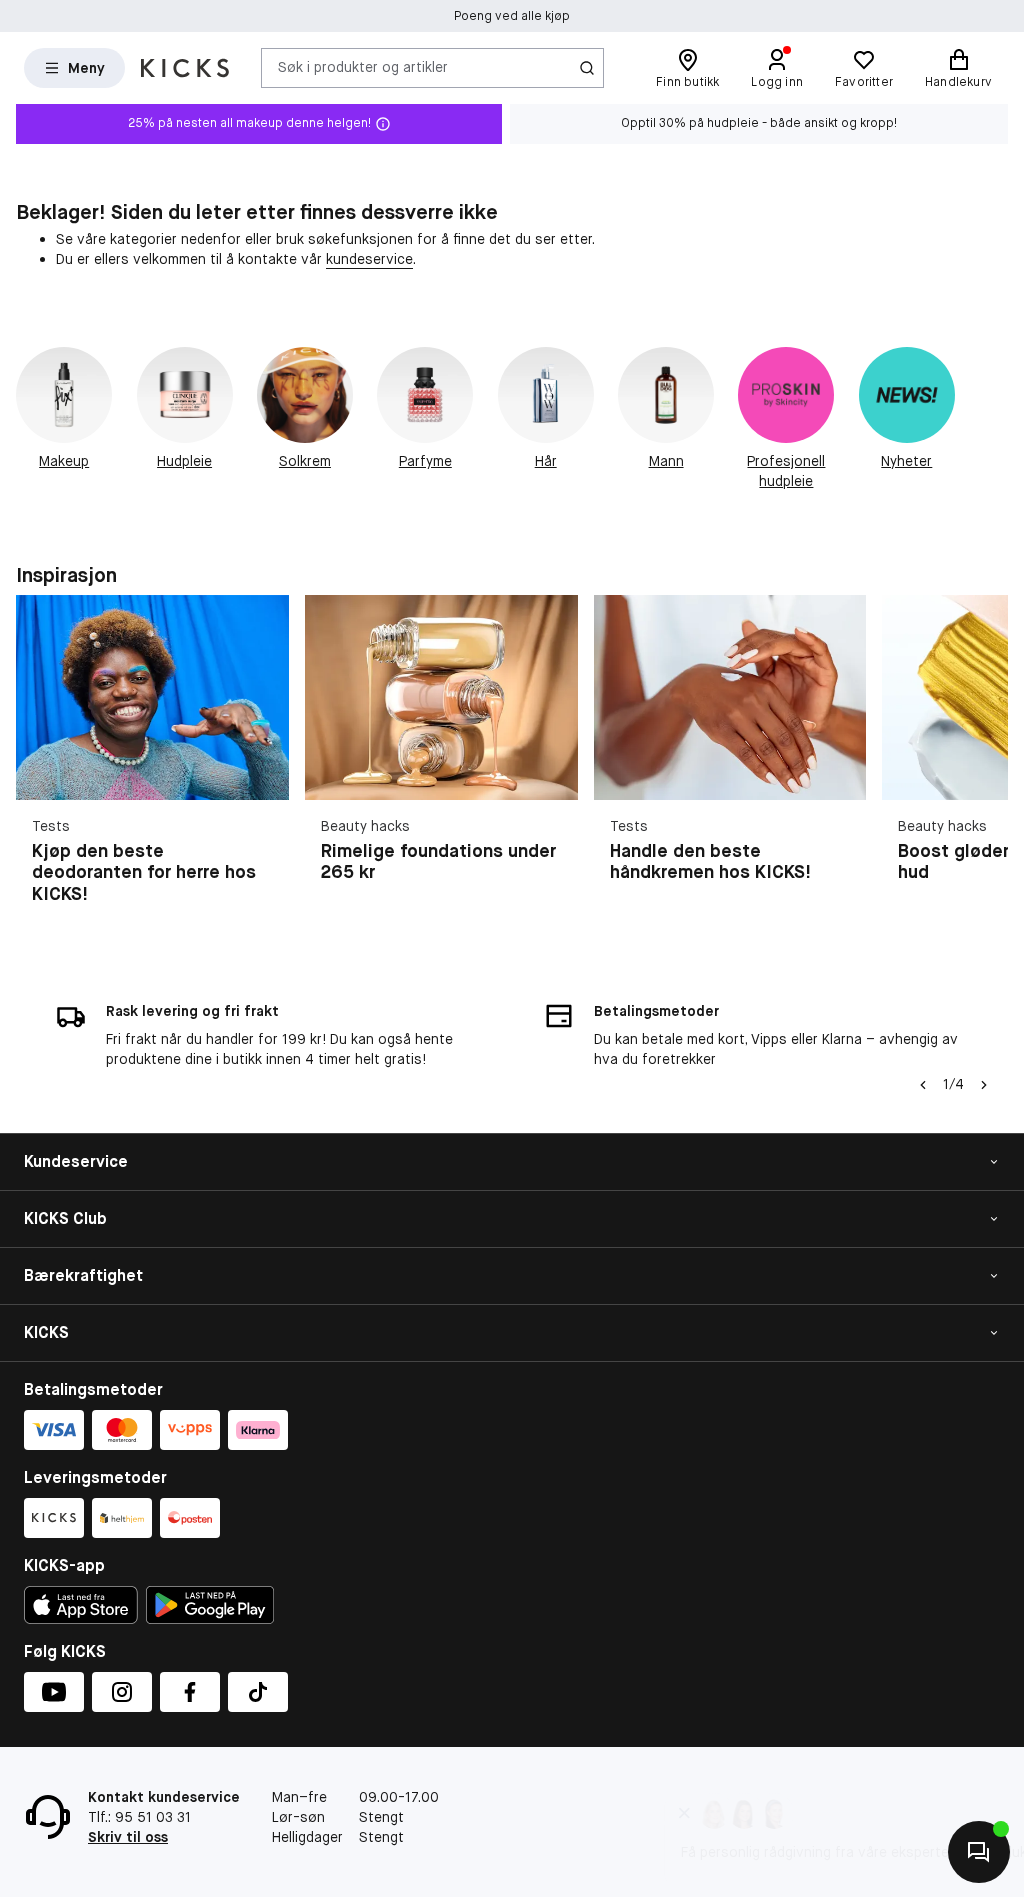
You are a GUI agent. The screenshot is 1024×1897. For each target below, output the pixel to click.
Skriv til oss (128, 1837)
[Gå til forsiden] (185, 68)
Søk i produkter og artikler (363, 67)
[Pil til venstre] (923, 1085)
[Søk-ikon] (587, 68)
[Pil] (984, 762)
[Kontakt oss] (979, 1852)
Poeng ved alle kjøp (512, 16)
